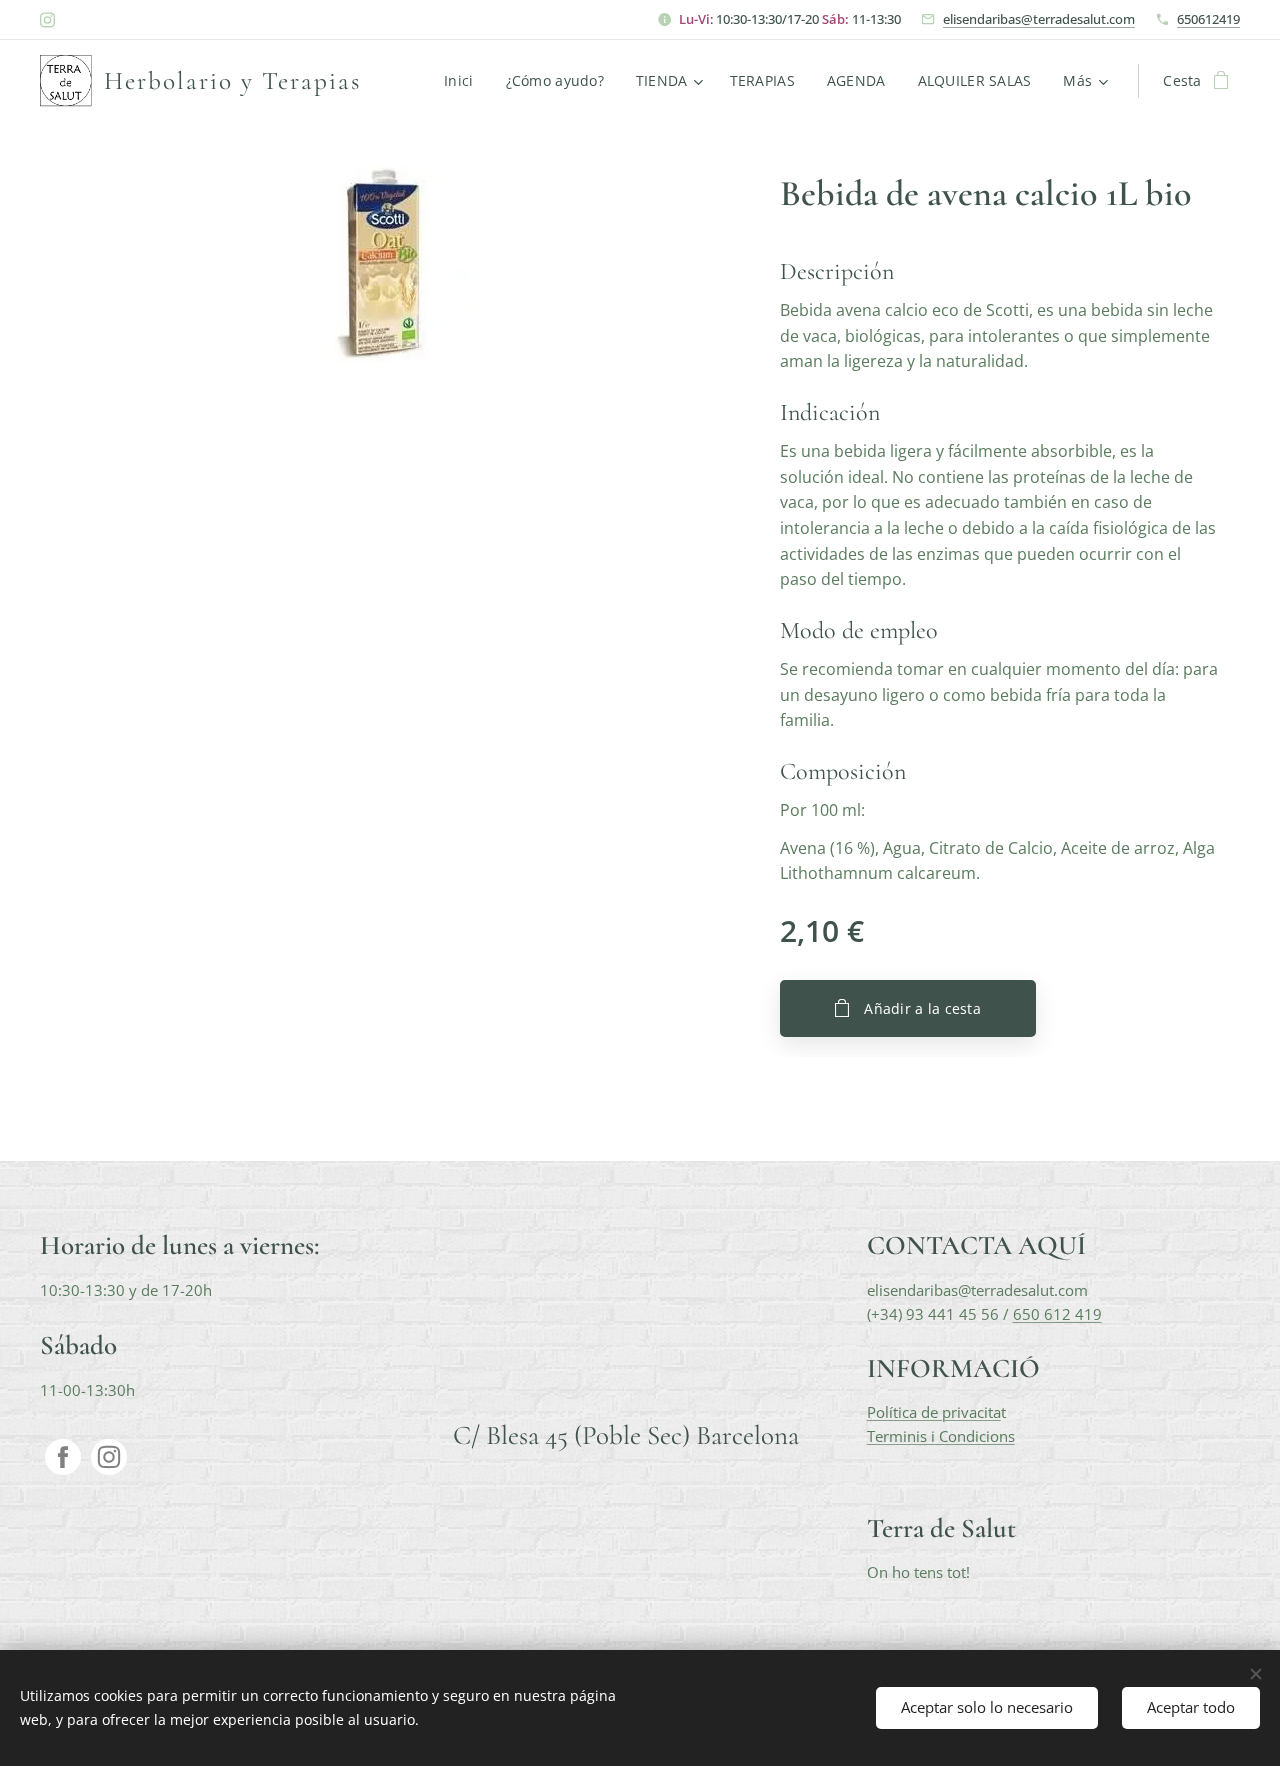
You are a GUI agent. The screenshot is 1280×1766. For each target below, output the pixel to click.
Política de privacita (934, 1412)
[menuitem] (464, 81)
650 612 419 (1057, 1314)
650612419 (1208, 19)
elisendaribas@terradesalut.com (1039, 19)
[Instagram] (47, 20)
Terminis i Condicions (941, 1436)
